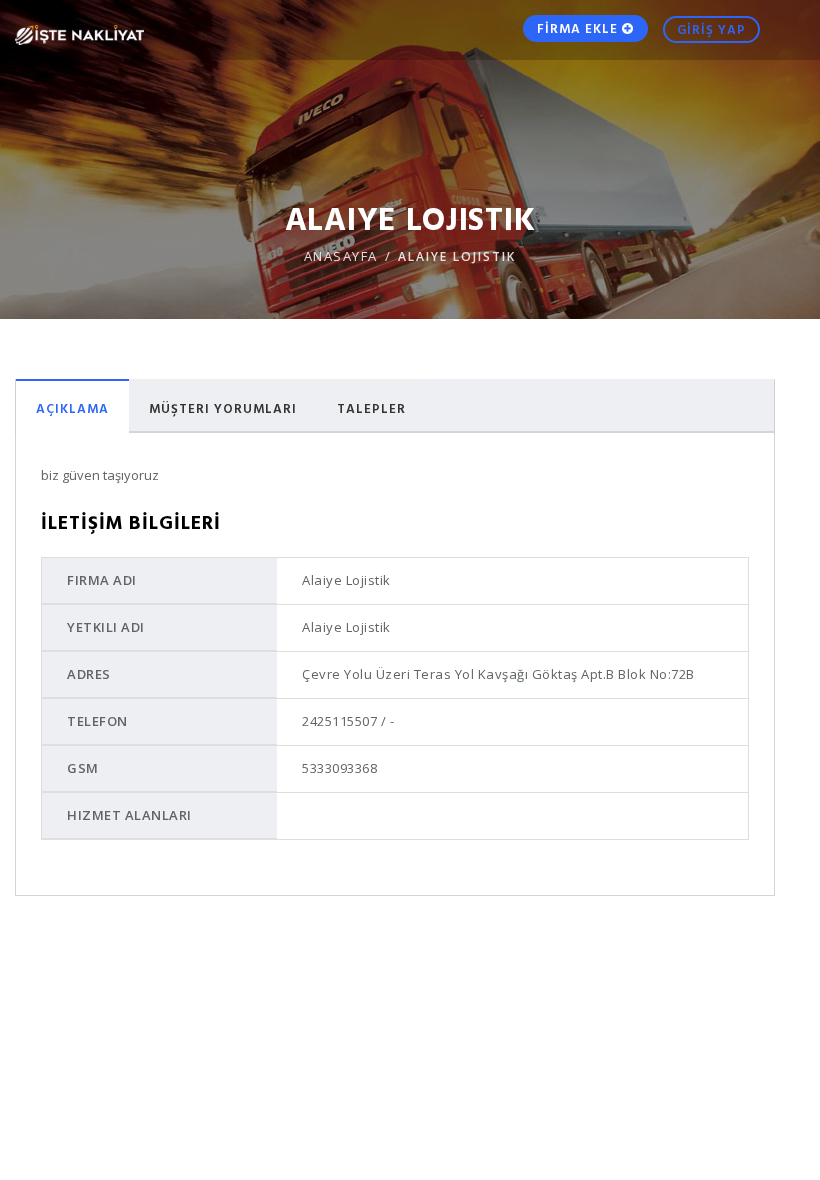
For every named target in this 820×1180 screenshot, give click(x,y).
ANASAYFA (341, 256)
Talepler (371, 408)
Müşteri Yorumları (223, 408)
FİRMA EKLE (579, 28)
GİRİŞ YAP (711, 29)
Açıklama (72, 408)
